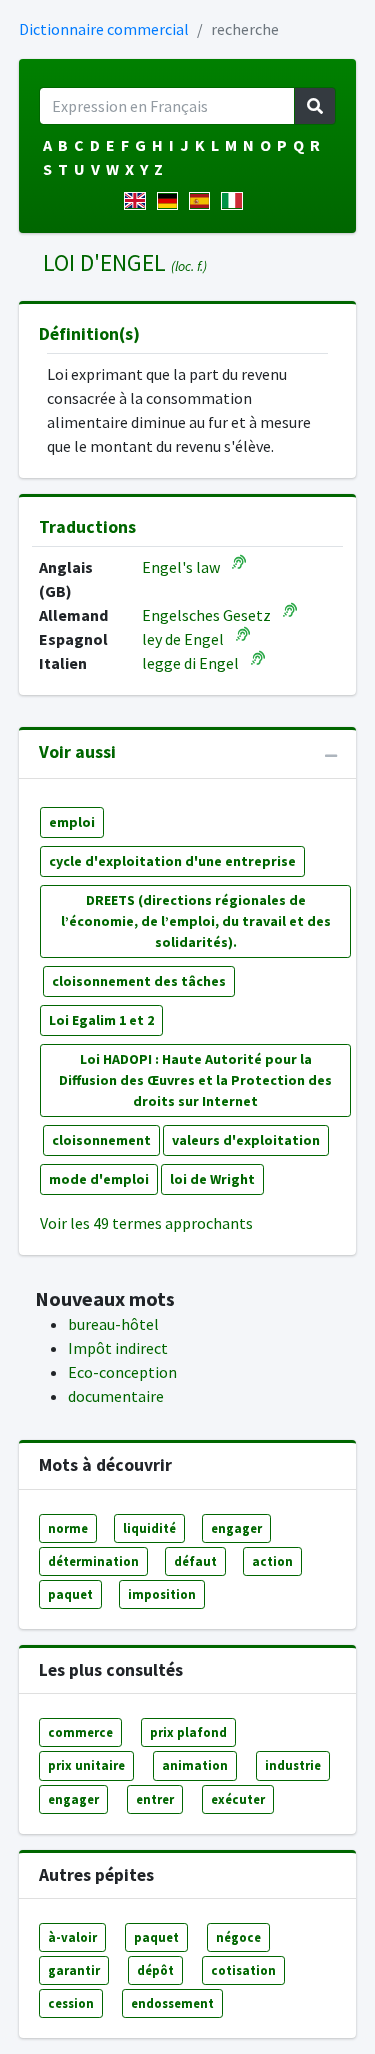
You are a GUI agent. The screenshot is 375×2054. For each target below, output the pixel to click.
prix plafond (188, 1732)
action (272, 1561)
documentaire (116, 1396)
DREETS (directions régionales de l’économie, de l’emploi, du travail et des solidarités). (196, 921)
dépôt (155, 1970)
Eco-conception (122, 1372)
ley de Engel (183, 639)
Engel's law (181, 567)
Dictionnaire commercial (104, 29)
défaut (195, 1561)
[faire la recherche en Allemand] (171, 201)
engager (236, 1528)
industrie (293, 1765)
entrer (155, 1799)
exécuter (238, 1799)
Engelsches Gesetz (206, 615)
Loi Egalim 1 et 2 (101, 1020)
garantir (74, 1970)
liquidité (149, 1528)
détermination (93, 1561)
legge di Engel (190, 663)
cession (71, 2003)
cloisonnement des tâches (139, 981)
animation (195, 1765)
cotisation (243, 1970)
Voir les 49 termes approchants (146, 1223)
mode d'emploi (99, 1179)
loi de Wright (212, 1179)
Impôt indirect (118, 1348)
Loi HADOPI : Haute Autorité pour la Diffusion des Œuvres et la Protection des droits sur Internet (195, 1080)
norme (68, 1528)
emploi (72, 822)
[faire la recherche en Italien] (235, 201)
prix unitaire (86, 1765)
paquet (70, 1594)
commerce (80, 1732)
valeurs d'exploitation (246, 1140)
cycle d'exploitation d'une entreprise (172, 861)
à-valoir (72, 1937)
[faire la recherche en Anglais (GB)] (138, 201)
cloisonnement (101, 1140)
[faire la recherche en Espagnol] (203, 201)
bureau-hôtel (113, 1324)
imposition (162, 1594)
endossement (172, 2003)
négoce (238, 1937)
